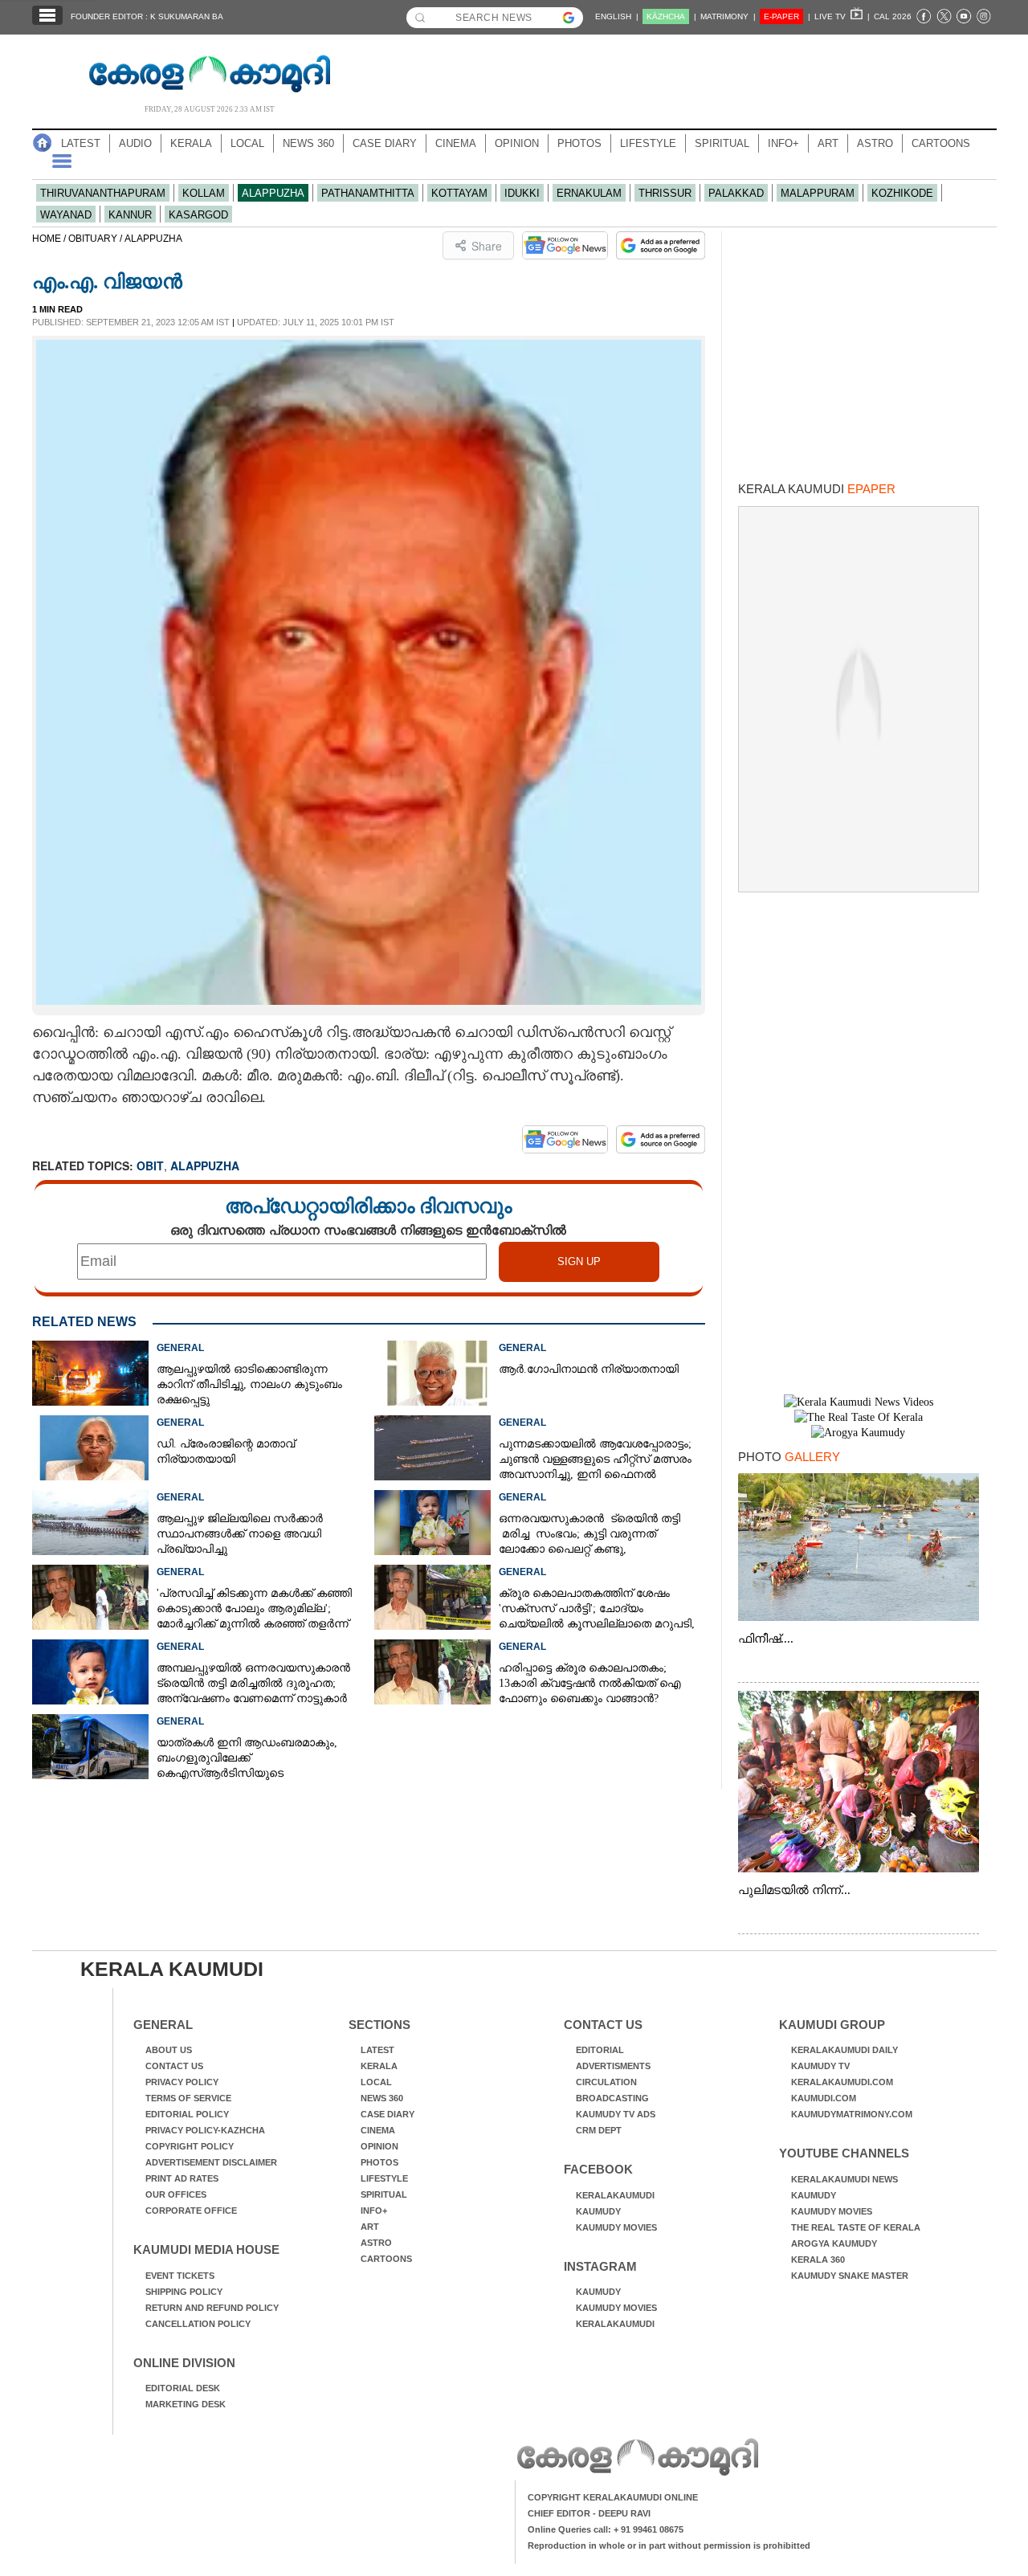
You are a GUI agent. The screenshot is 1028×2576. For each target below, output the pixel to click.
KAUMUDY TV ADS (616, 2114)
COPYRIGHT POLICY (190, 2146)
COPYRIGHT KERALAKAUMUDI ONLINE (613, 2497)
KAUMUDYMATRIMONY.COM (852, 2114)
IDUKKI (522, 193)
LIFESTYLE (648, 143)
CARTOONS (941, 143)
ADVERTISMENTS (613, 2066)
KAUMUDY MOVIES (616, 2227)
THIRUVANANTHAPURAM (103, 193)
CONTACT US (174, 2066)
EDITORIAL (600, 2050)
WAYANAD (66, 215)
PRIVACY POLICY (182, 2082)
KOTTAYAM (459, 193)
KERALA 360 (818, 2260)
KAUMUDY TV (820, 2066)
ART (828, 143)
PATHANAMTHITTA (368, 193)
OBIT (150, 1166)
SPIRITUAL (722, 143)
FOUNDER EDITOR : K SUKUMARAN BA (147, 16)
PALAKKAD (736, 193)
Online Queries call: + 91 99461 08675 (606, 2529)
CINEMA (456, 143)
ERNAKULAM (589, 193)
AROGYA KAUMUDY (834, 2243)
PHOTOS (579, 143)
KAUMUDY (598, 2211)
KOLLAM (204, 193)
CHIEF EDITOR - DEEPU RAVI (589, 2513)
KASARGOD (198, 215)
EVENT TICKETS (180, 2276)
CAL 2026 (893, 16)
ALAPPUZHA (273, 193)
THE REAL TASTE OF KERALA (856, 2227)
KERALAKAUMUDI (615, 2195)
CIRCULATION (606, 2082)
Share (487, 246)
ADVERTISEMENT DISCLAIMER (211, 2162)
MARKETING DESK (186, 2404)
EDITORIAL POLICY (187, 2114)
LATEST (81, 143)
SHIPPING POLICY (184, 2292)
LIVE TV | (842, 16)
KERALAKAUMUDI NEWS (844, 2179)
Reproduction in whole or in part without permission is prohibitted (669, 2545)
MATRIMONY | (728, 16)
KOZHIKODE (902, 193)
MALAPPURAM (818, 193)
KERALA (191, 143)
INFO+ (783, 143)
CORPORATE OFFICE (191, 2211)
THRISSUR (665, 193)
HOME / (50, 239)
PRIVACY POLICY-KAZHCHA (205, 2130)
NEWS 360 (308, 143)
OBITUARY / (96, 239)
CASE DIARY (385, 143)
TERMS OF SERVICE (188, 2098)
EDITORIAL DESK (183, 2388)
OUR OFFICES (176, 2194)
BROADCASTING (612, 2098)
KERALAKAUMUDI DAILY (844, 2050)
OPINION (517, 143)
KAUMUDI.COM (824, 2098)
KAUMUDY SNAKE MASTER (850, 2276)
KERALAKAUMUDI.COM (842, 2082)
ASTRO (875, 143)
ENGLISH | (617, 16)
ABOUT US (169, 2050)
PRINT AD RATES (182, 2178)
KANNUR (130, 215)
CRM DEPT (599, 2130)
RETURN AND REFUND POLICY (212, 2308)
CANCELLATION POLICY (198, 2324)
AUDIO (135, 143)
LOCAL (247, 143)
